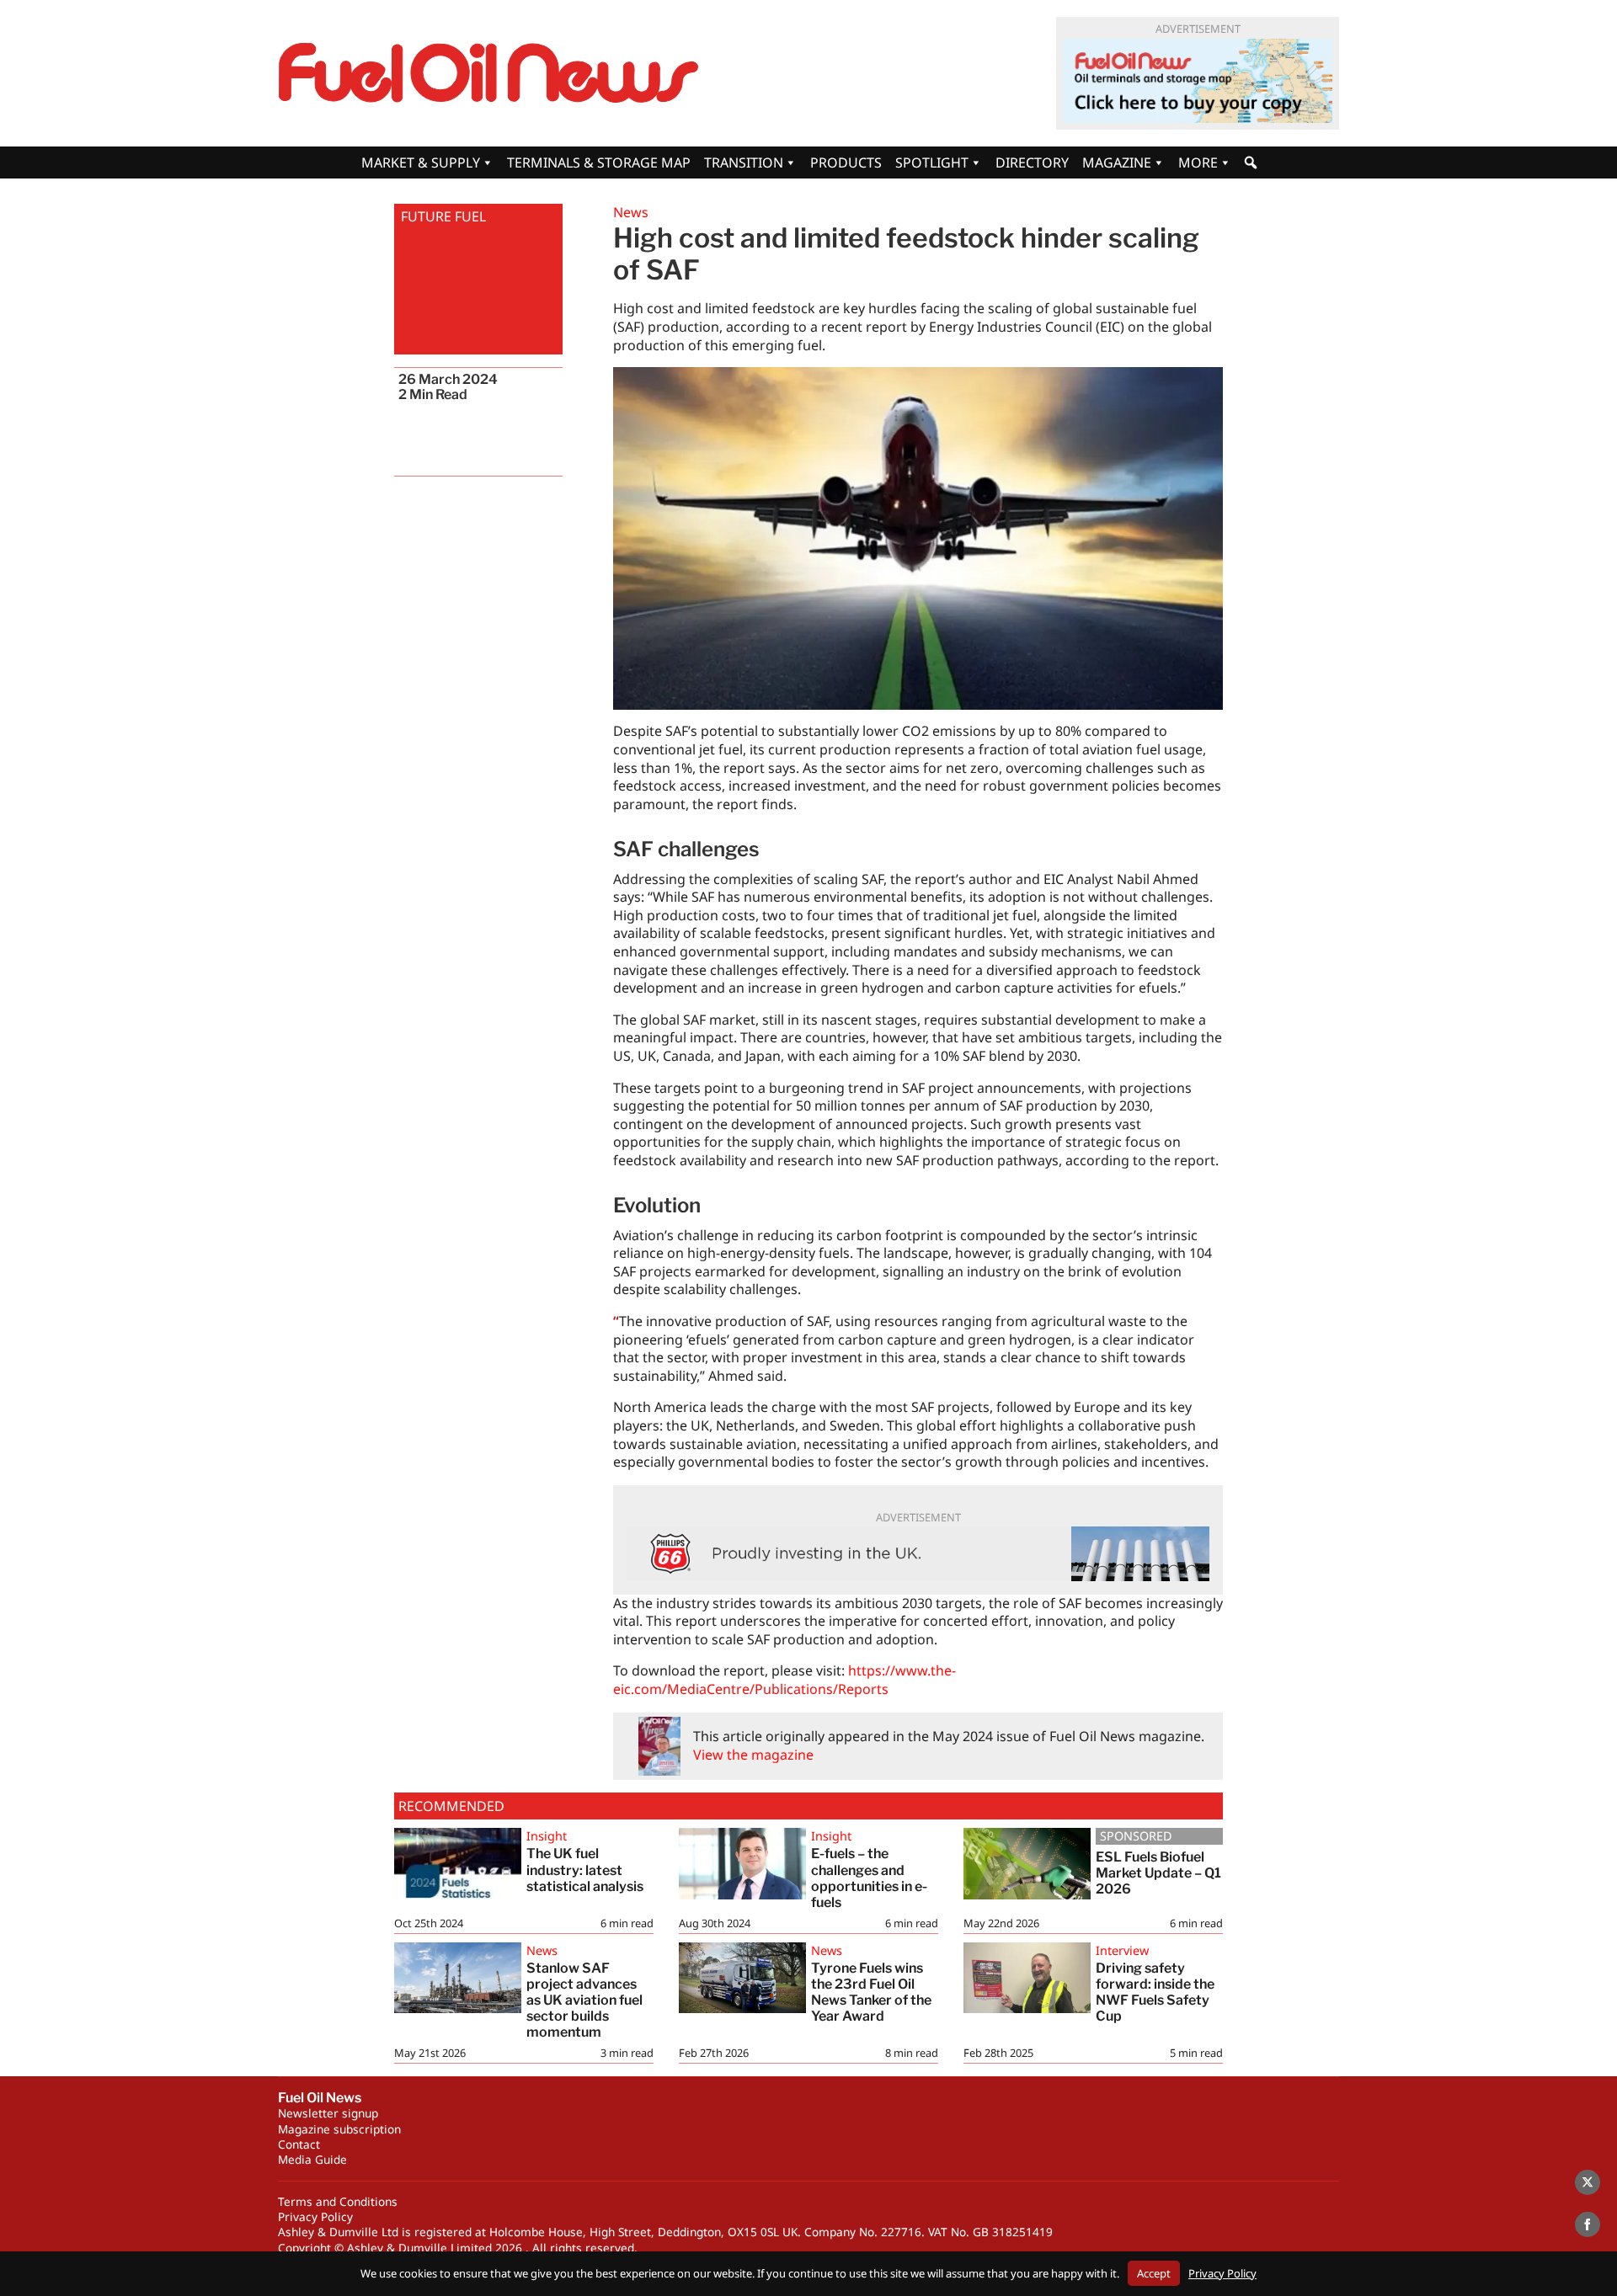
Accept (1154, 2273)
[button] (1251, 162)
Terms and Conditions (338, 2201)
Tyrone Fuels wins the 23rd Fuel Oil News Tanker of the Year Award (871, 1992)
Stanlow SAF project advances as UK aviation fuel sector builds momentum (584, 2000)
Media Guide (312, 2159)
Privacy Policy (315, 2216)
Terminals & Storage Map (599, 162)
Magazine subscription (339, 2129)
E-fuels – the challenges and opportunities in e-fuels (869, 1878)
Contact (299, 2144)
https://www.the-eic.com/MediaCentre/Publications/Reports (784, 1680)
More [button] (1198, 162)
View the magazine (753, 1755)
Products (846, 162)
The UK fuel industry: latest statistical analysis (585, 1870)
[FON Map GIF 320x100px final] (1198, 81)
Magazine (1117, 162)
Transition (744, 162)
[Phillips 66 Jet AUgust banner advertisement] (918, 1553)
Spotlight (932, 162)
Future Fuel (443, 216)
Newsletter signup (328, 2113)
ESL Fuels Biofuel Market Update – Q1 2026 (1158, 1873)
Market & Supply (421, 162)
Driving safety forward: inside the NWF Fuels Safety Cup (1155, 1992)
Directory (1032, 162)
